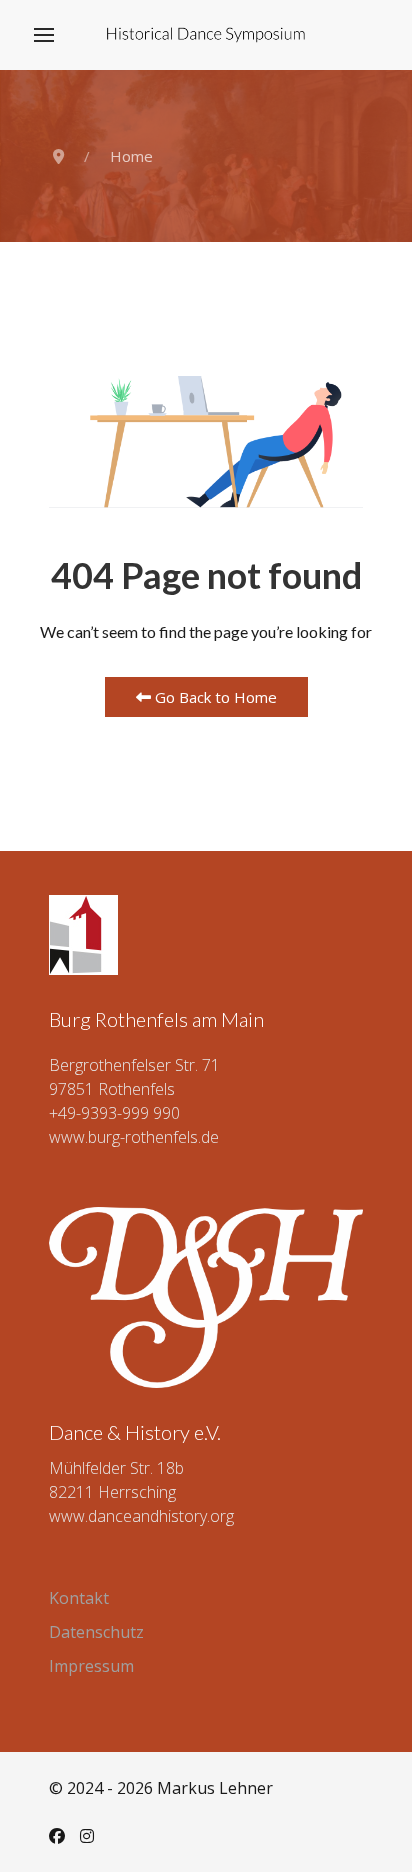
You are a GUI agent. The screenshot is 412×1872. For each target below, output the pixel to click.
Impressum (91, 1666)
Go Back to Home (214, 697)
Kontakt (79, 1598)
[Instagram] (87, 1836)
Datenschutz (96, 1632)
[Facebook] (57, 1836)
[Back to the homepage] (206, 35)
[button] (44, 35)
